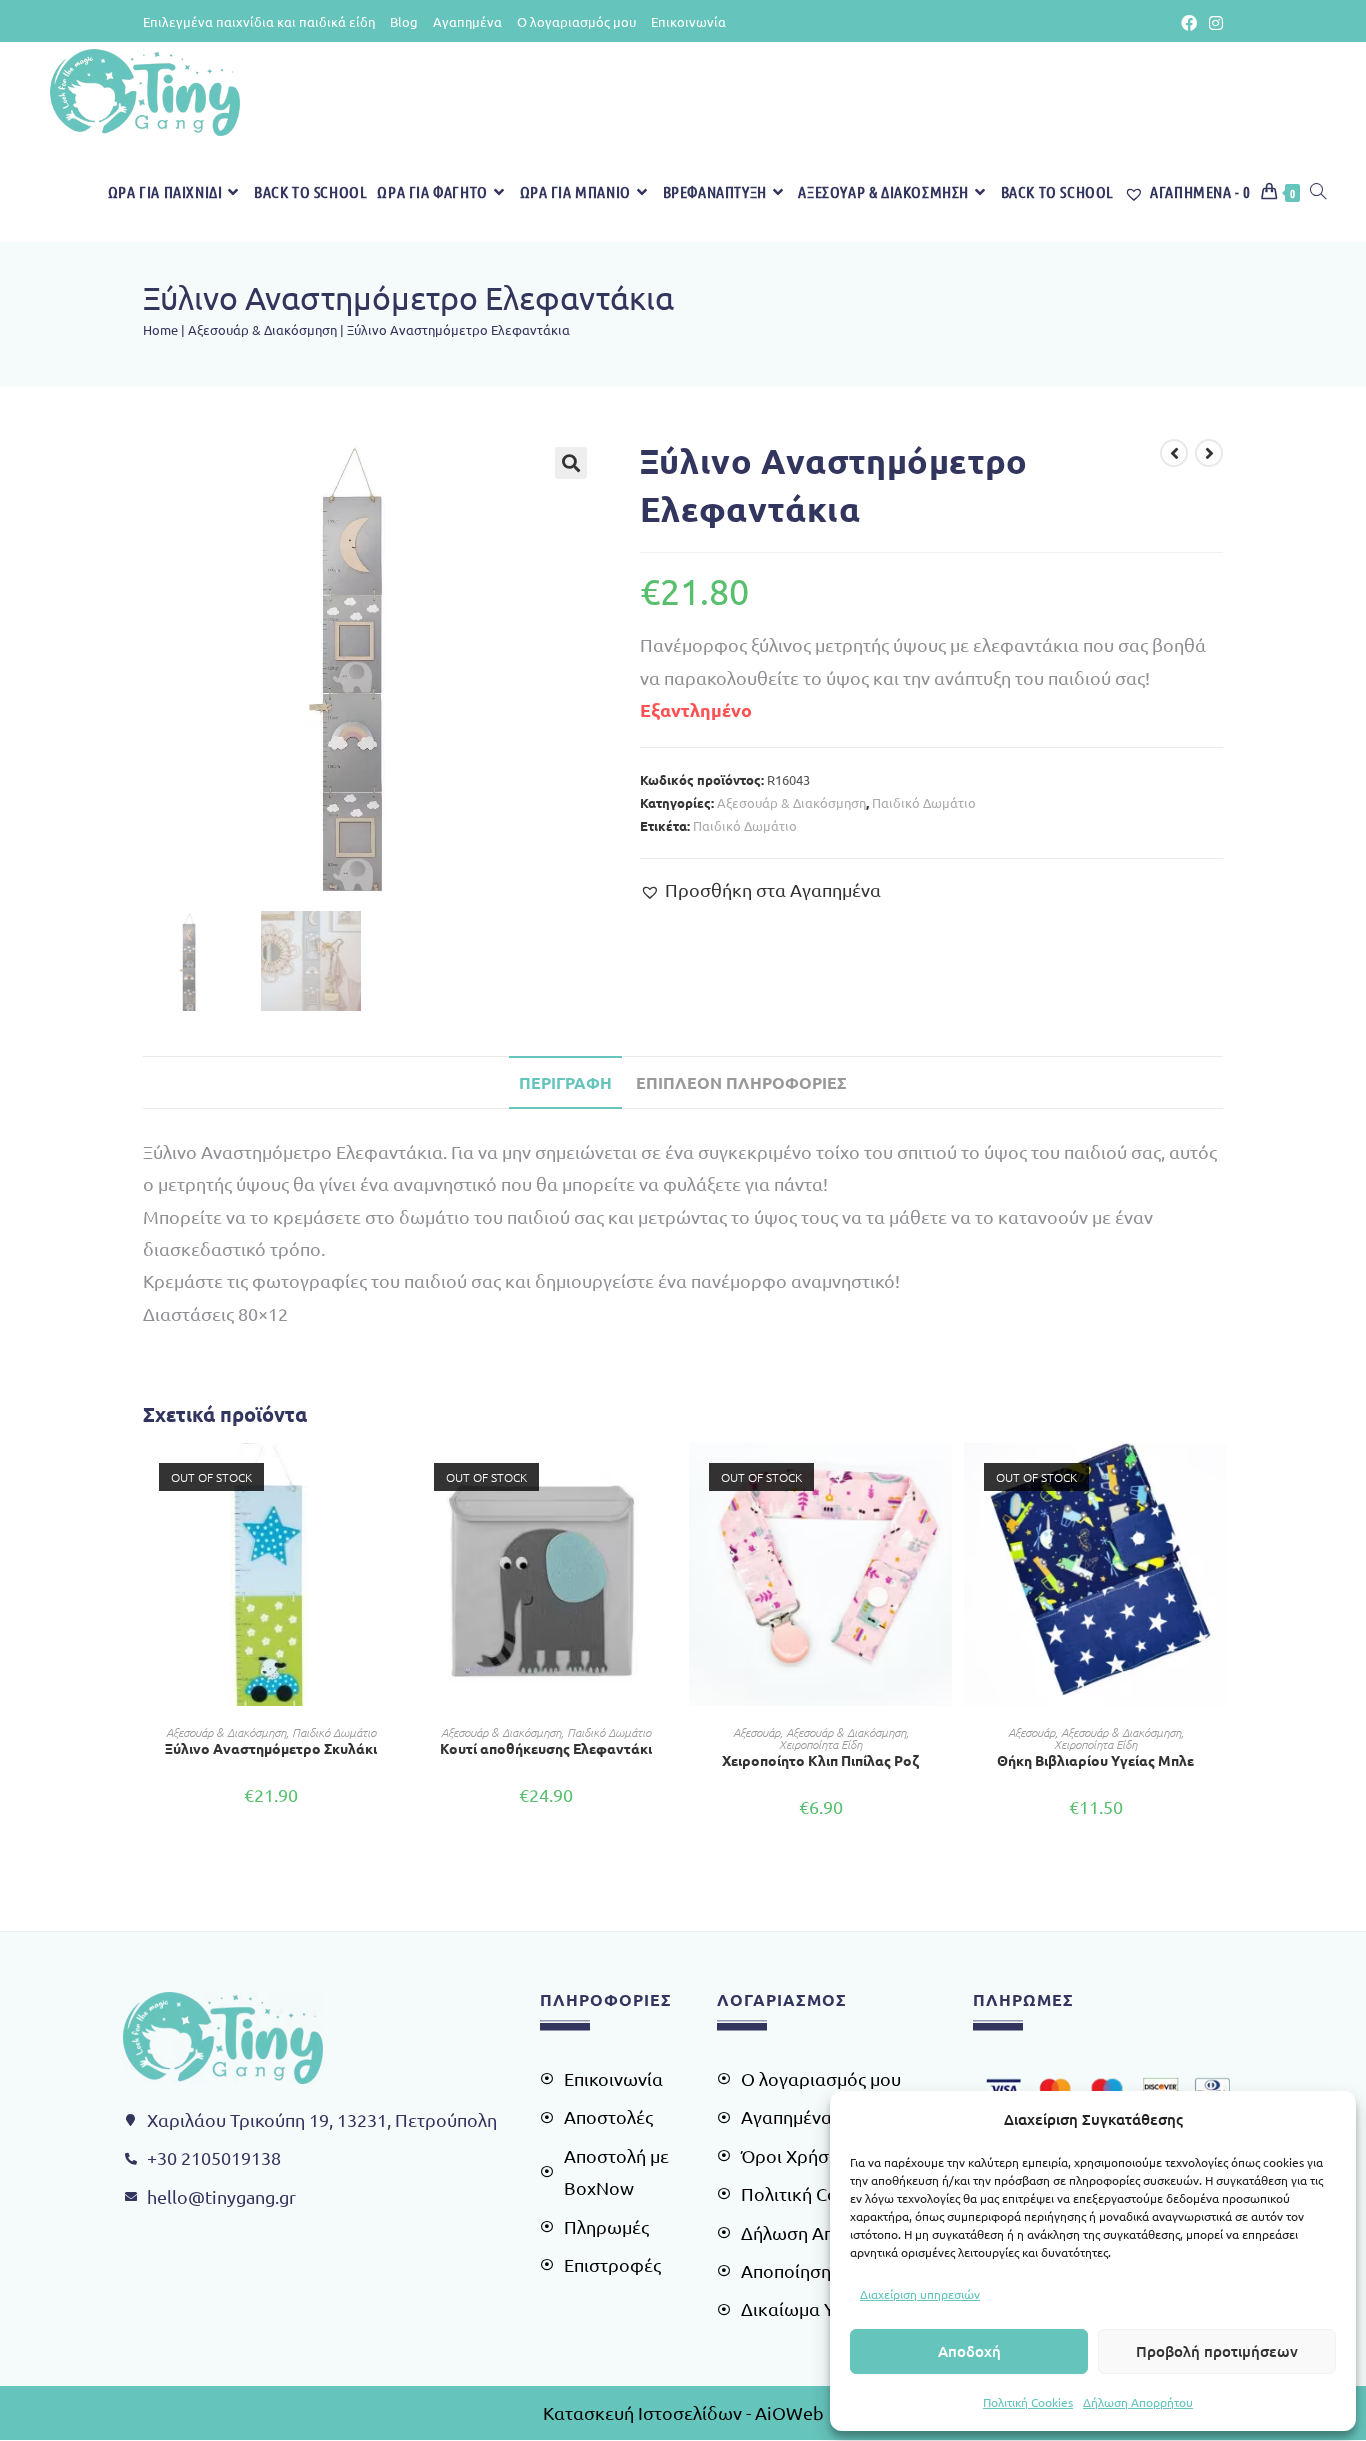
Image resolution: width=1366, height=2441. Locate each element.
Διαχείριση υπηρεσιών (920, 2294)
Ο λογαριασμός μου (576, 21)
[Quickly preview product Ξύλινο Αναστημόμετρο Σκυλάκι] (392, 1478)
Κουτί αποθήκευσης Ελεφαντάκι (546, 1748)
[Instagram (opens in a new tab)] (1213, 22)
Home (160, 329)
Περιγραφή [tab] (565, 1082)
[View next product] (1209, 453)
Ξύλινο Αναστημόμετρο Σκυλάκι (271, 1748)
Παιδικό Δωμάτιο (924, 802)
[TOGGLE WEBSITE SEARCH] (1318, 192)
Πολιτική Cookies (1028, 2402)
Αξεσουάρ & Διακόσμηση (262, 329)
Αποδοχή (969, 2351)
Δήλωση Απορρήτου (1138, 2402)
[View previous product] (1174, 453)
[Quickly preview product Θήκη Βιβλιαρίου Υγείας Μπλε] (1217, 1478)
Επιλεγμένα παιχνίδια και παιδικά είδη (259, 21)
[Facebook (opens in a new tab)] (1189, 22)
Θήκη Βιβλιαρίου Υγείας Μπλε (1095, 1760)
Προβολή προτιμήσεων (1217, 2351)
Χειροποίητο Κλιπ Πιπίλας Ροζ (820, 1760)
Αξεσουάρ (756, 1732)
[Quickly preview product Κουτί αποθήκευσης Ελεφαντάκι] (667, 1478)
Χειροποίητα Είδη (820, 1744)
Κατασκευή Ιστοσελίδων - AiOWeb (683, 2412)
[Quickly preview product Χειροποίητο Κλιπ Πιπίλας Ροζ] (942, 1478)
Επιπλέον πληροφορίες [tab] (741, 1082)
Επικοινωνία (688, 21)
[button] (571, 463)
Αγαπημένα (467, 21)
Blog (404, 21)
